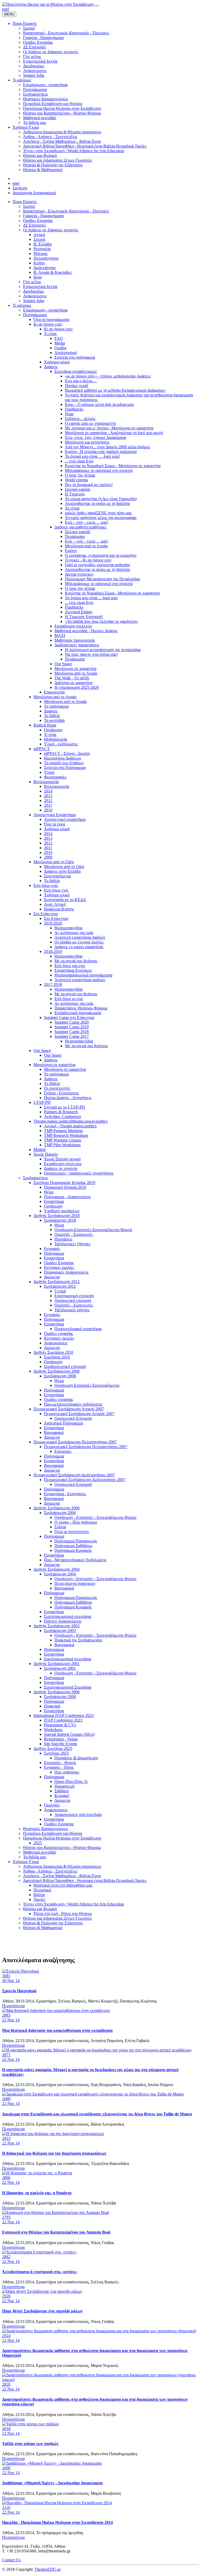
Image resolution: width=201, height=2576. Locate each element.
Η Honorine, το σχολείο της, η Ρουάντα (37, 2193)
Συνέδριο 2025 (56, 1753)
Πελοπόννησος (46, 258)
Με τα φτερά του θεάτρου (76, 961)
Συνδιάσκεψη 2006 (60, 1513)
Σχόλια (60, 1527)
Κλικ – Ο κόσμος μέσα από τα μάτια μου (99, 404)
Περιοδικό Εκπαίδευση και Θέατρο (53, 1833)
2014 (48, 791)
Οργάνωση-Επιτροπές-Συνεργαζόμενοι (87, 1385)
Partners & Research (61, 1112)
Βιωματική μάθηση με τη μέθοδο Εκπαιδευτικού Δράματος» (115, 390)
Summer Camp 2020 (72, 1022)
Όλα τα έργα (54, 824)
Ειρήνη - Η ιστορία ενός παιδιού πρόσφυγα (101, 452)
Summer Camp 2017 (72, 1036)
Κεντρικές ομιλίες (59, 1267)
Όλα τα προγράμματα (51, 320)
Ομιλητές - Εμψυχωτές (74, 1234)
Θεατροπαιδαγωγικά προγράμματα (83, 975)
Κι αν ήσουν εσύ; (48, 324)
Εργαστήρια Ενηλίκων (73, 970)
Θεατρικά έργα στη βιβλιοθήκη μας (63, 1885)
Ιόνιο (38, 277)
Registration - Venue (61, 1739)
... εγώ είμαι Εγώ (79, 461)
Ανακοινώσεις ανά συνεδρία (78, 1814)
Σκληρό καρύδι (78, 489)
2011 (48, 805)
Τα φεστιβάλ (54, 720)
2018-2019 (53, 951)
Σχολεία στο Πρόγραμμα (65, 768)
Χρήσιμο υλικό (57, 362)
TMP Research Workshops (66, 1135)
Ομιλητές (52, 1805)
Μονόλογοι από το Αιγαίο (86, 546)
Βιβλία (39, 1895)
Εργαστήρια (54, 1201)
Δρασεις (51, 711)
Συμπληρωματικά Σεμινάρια (68, 1687)
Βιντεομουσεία (46, 782)
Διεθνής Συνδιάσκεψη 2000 (57, 1692)
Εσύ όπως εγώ (46, 885)
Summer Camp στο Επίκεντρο (69, 1017)
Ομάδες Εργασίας (38, 220)
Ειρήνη (71, 551)
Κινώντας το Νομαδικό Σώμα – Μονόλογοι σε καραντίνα (113, 466)
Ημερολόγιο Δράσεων (63, 758)
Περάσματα (75, 536)
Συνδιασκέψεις (35, 1178)
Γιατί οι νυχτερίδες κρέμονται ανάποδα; (98, 565)
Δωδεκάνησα (44, 268)
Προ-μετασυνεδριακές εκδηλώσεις (73, 1404)
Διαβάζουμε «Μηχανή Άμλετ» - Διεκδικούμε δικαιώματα (52, 2483)
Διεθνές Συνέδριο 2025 (53, 1748)
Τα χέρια (72, 508)
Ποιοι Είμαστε (25, 202)
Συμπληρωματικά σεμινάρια (68, 1616)
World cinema (76, 480)
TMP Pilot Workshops (62, 1145)
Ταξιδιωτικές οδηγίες (72, 1310)
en (4, 9)
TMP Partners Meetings (63, 1131)
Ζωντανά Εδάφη (79, 612)
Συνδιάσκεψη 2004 (60, 1574)
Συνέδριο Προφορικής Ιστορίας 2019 (64, 1183)
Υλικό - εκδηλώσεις (61, 744)
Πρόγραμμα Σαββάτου (73, 1546)
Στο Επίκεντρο (46, 914)
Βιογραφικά (54, 1432)
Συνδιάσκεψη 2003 (60, 1631)
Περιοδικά (42, 1890)
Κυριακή (62, 1796)
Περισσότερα (13, 2006)
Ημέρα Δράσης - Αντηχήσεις (68, 1098)
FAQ (59, 338)
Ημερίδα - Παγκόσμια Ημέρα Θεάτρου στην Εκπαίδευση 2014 (57, 2522)
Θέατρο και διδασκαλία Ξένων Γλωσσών (58, 1918)
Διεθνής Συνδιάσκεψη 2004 (57, 1569)
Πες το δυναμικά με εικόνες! (89, 485)
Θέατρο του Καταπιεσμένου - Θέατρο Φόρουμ (62, 1848)
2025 (38, 1843)
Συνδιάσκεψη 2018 (60, 1220)
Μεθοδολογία (55, 739)
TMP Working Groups (63, 1140)
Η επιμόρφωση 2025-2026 (77, 687)
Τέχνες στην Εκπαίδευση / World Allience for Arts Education (74, 1904)
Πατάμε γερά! (77, 386)
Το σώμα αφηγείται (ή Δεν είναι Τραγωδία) (101, 499)
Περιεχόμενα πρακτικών (75, 1583)
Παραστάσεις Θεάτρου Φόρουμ (81, 1008)
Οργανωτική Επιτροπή (73, 1418)
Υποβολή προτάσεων (62, 1211)
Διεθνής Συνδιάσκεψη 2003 (57, 1626)
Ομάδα (60, 348)
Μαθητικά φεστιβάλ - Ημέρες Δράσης (86, 631)
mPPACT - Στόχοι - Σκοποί (67, 753)
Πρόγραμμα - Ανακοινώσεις (67, 1197)
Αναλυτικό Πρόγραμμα (63, 1423)
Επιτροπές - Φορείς (60, 1763)
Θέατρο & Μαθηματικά (43, 1928)
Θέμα (49, 1192)
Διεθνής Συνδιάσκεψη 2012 (57, 1282)
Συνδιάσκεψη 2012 (60, 1286)
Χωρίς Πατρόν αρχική (62, 1159)
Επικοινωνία (54, 692)
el (7, 9)
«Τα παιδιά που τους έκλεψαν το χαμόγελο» (102, 621)
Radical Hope (45, 725)
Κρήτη (39, 263)
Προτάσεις (63, 1239)
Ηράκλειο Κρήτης (59, 909)
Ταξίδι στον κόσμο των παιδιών (30, 2444)
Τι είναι (50, 735)
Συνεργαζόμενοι (57, 876)
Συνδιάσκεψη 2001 (60, 1668)
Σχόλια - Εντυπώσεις (61, 1093)
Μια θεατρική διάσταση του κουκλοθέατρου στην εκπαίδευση (57, 2030)
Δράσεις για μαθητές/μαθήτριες (80, 527)
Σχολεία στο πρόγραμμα (75, 357)
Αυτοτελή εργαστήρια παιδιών (80, 937)
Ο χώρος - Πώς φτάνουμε (76, 1522)
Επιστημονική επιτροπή (74, 1296)
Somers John (34, 301)
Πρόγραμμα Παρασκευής (76, 1541)
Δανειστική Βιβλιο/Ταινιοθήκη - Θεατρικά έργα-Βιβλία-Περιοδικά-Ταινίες (85, 1881)
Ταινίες (39, 1899)
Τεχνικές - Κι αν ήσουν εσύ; (88, 560)
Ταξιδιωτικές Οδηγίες (72, 1244)
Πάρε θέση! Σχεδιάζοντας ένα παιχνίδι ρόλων (42, 2311)
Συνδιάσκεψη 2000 (60, 1697)
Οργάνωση (53, 730)
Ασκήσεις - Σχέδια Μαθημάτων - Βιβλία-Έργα (62, 1876)
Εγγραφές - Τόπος (59, 1767)
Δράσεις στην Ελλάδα (62, 871)
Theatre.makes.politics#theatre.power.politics (71, 1121)
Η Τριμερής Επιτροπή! (84, 617)
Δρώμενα (52, 1277)
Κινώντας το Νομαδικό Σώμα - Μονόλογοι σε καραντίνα (112, 593)
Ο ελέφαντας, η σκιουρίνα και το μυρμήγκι (101, 555)
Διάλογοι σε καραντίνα (73, 683)
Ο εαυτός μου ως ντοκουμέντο (90, 423)
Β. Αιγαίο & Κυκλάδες (53, 272)
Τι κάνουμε (22, 305)
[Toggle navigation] (97, 6)
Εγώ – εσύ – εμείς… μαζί (86, 522)
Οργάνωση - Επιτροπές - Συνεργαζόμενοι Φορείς (95, 1517)
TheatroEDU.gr (48, 2569)
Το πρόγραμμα (56, 706)
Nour (69, 414)
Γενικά (60, 1291)
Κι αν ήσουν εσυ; (58, 329)
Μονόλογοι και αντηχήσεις (87, 442)
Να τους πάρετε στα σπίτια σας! (91, 654)
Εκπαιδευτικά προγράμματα (78, 1013)
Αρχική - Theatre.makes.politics (70, 1126)
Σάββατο (62, 1791)
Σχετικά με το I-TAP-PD (65, 1107)
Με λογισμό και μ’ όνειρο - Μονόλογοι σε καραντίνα (109, 428)
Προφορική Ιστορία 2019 (65, 1187)
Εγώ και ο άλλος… (81, 381)
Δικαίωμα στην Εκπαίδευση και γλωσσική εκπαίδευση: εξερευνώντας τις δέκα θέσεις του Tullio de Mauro (97, 2114)
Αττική (39, 235)
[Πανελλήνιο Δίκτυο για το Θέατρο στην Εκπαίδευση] (48, 4)
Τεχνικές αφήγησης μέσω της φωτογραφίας (101, 518)
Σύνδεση (20, 188)
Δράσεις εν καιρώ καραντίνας (79, 947)
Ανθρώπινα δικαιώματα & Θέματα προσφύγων (62, 1866)
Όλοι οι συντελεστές (72, 1532)
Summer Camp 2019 (72, 1027)
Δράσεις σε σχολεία (61, 1168)
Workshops (53, 1730)
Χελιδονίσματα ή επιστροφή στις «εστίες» (40, 2272)
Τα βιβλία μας (35, 1857)
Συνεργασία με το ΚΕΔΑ (65, 900)
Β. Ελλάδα (43, 244)
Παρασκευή (64, 1786)
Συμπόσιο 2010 (57, 1357)
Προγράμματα (35, 315)
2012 (48, 801)
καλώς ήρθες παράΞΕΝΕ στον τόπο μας (98, 513)
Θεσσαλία (42, 249)
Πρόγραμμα (54, 1253)
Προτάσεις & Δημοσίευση (76, 1758)
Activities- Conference (63, 1117)
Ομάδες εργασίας (58, 1333)
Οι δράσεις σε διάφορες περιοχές (51, 230)
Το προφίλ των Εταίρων (64, 763)
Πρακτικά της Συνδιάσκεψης (78, 1640)
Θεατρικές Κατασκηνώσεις (46, 1829)
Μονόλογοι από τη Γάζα (54, 862)
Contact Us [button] (11, 2560)
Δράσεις (51, 367)
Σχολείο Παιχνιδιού (19, 1991)
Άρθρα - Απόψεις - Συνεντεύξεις (50, 1871)
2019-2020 (53, 923)
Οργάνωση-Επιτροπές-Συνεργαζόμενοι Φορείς (93, 1230)
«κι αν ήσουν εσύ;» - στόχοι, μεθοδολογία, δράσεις (108, 376)
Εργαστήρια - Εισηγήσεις (65, 1494)
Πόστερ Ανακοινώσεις (63, 1621)
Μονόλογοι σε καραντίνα (75, 668)
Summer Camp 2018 (72, 1032)
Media (60, 343)
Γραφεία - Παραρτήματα (43, 216)
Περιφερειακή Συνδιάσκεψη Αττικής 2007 (69, 1409)
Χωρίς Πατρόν (46, 1154)
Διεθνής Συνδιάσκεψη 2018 (57, 1216)
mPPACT (42, 749)
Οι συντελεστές (57, 1088)
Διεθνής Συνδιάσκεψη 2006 (57, 1508)
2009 (48, 857)
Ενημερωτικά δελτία (40, 286)
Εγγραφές (52, 1249)
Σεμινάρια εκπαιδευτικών (76, 371)
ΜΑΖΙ (60, 635)
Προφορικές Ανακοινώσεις (66, 1272)
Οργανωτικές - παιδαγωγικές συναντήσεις (79, 1173)
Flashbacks (74, 409)
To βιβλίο (52, 881)
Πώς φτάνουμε (67, 1772)
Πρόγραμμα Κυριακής (73, 1550)
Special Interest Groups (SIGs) (69, 1734)
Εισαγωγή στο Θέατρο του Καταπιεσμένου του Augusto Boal (56, 2232)
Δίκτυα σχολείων (79, 574)
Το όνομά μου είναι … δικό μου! (92, 456)
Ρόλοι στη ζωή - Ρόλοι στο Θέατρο (63, 1914)
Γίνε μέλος (32, 282)
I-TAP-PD (42, 1102)
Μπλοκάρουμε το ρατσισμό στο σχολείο (99, 470)
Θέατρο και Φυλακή (40, 1909)
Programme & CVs (60, 1725)
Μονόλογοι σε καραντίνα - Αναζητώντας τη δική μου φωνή (114, 433)
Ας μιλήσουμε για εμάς (74, 933)
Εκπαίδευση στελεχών (73, 626)
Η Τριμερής (75, 494)
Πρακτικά (52, 1706)
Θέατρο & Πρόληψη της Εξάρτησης (53, 1923)
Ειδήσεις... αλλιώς (80, 419)
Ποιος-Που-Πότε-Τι (71, 1781)
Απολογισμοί (66, 353)
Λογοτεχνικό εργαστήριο (65, 819)
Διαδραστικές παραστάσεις (77, 645)
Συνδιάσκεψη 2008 (60, 1376)
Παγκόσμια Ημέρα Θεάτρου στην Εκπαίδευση (62, 1838)
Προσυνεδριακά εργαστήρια (78, 1329)
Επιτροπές (63, 1451)
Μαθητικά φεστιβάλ (40, 1852)
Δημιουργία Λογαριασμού (34, 193)
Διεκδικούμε (34, 291)
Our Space (63, 664)
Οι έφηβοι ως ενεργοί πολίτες (79, 942)
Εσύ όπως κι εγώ (69, 999)
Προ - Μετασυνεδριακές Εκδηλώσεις (75, 1560)
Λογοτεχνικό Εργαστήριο (55, 815)
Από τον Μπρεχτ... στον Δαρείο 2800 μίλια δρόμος (107, 447)
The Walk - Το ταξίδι (72, 678)
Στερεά (39, 239)
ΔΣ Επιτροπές (35, 225)
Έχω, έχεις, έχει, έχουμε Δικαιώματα (96, 437)
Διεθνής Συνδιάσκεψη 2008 (57, 1371)
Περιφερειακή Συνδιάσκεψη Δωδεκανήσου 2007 (74, 1475)
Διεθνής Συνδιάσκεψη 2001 (57, 1664)
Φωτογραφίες (55, 777)
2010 (48, 810)
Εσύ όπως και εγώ (70, 966)
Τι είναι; (51, 334)
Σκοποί (29, 206)
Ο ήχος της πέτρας (80, 475)
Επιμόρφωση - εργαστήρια (45, 310)
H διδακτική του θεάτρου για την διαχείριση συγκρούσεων (54, 2153)
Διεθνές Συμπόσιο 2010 (53, 1352)
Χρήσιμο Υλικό (26, 1862)
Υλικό (49, 772)
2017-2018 (53, 984)
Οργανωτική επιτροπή (73, 1300)
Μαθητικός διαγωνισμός (75, 640)
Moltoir (40, 1150)
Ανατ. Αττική (55, 904)
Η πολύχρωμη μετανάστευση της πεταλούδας (103, 650)
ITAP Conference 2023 (63, 1720)
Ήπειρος (41, 253)
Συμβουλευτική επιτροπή (65, 1366)
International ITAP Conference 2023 (64, 1715)
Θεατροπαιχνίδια (68, 928)
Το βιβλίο (52, 716)
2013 (48, 796)
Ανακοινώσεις (35, 296)
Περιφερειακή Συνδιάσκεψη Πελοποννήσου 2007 (75, 1442)
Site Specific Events (60, 1744)
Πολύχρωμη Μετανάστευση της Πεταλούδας (102, 579)
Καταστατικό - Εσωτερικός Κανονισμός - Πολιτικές (66, 211)
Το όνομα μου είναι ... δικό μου (91, 598)
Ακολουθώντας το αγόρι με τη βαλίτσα (97, 503)
